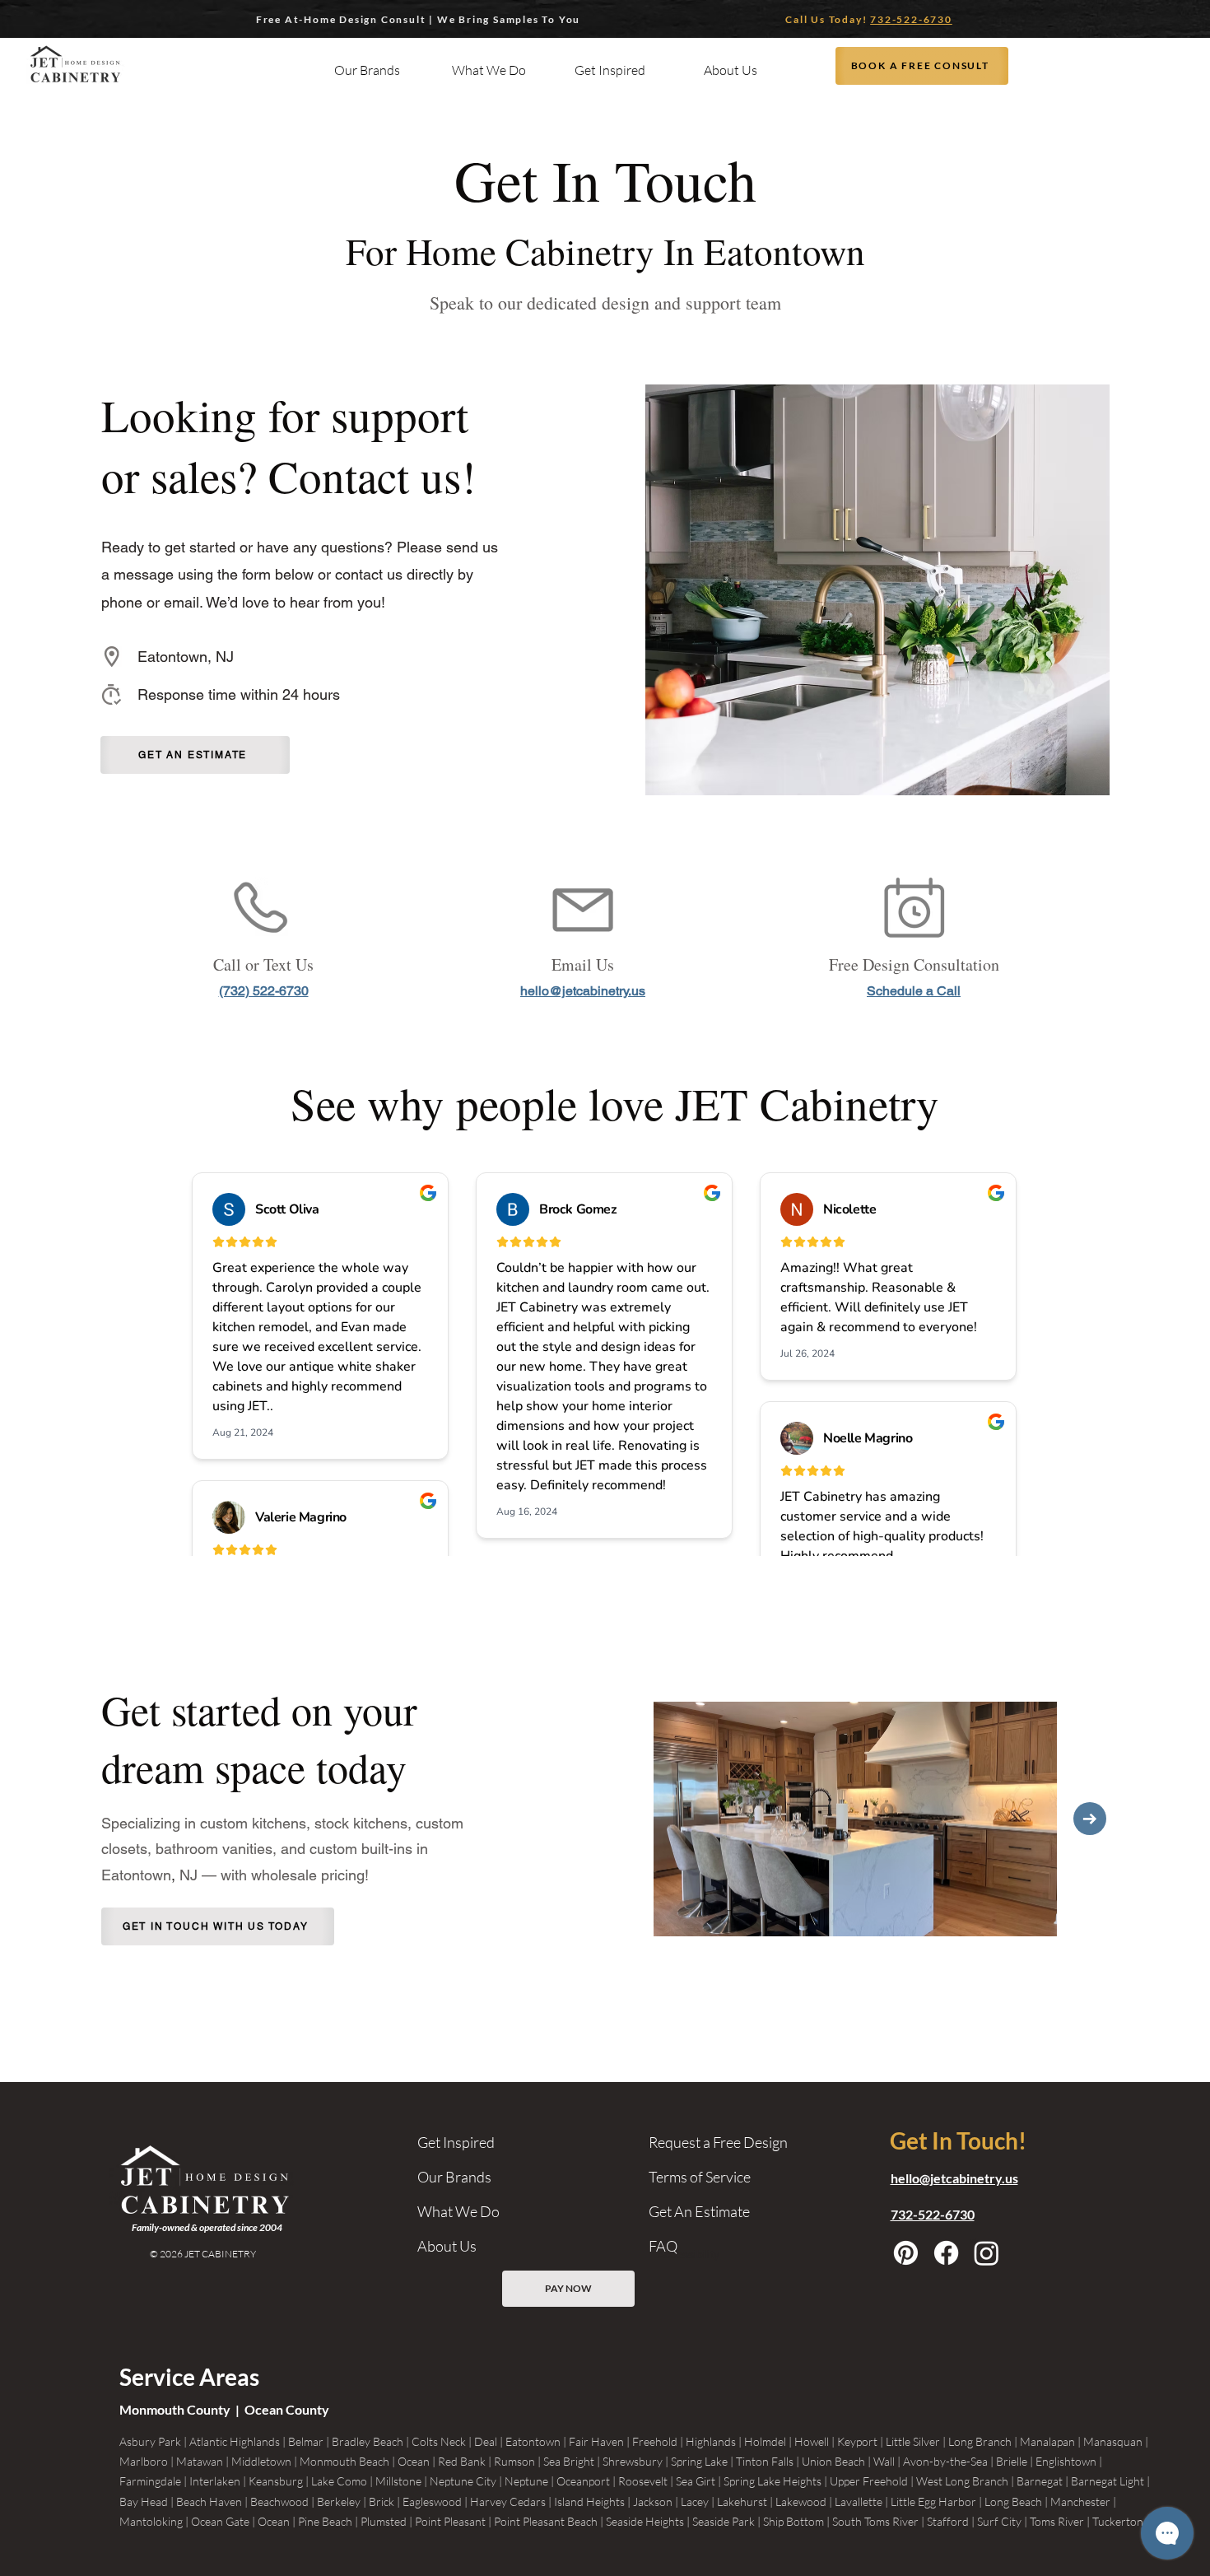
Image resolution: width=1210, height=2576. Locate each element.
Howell (812, 2441)
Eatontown (533, 2441)
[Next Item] (1090, 1819)
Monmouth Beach (344, 2461)
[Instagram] (987, 2253)
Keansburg (276, 2481)
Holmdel (765, 2441)
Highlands (711, 2441)
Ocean (414, 2461)
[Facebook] (946, 2253)
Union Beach (833, 2461)
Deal (486, 2441)
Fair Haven (596, 2441)
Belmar (306, 2441)
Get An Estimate (699, 2211)
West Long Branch (962, 2481)
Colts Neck (439, 2441)
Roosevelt (643, 2481)
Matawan (200, 2461)
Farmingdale (150, 2481)
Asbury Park (150, 2441)
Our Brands (454, 2177)
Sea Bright (569, 2461)
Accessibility (688, 2254)
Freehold (655, 2441)
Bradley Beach (368, 2441)
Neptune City (463, 2481)
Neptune (526, 2481)
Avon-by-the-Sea (945, 2461)
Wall (884, 2461)
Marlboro (144, 2461)
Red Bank (462, 2461)
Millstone (398, 2481)
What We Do (458, 2211)
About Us (447, 2246)
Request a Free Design (718, 2142)
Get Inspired (456, 2142)
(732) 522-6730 (264, 991)
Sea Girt (696, 2481)
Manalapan (1047, 2441)
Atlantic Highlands (235, 2441)
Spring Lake (699, 2461)
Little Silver (913, 2441)
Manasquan (1113, 2441)
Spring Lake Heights (773, 2481)
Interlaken (215, 2481)
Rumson (514, 2461)
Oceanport (583, 2481)
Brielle (1012, 2461)
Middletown (261, 2461)
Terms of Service (700, 2177)
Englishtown (1066, 2461)
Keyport (857, 2441)
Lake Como (339, 2481)
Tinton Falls (765, 2461)
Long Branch (980, 2441)
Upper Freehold (869, 2481)
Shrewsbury (633, 2461)
